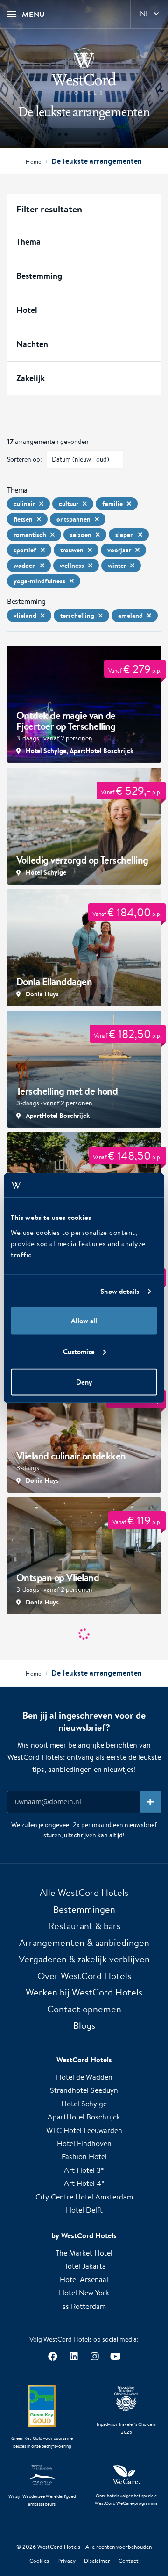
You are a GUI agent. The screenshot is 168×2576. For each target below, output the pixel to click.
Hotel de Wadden (84, 2077)
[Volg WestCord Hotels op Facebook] (52, 2356)
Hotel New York (84, 2293)
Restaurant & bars (84, 1926)
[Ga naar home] (84, 72)
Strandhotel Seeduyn (84, 2090)
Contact (129, 2561)
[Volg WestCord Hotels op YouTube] (115, 2356)
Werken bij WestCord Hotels (84, 1992)
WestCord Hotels (59, 2547)
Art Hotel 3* (84, 2170)
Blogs (84, 2025)
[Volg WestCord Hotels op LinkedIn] (73, 2356)
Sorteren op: (24, 459)
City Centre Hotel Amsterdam (84, 2197)
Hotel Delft (84, 2210)
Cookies (39, 2561)
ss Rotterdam (84, 2306)
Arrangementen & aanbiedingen (84, 1942)
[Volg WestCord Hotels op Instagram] (94, 2356)
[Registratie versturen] (150, 1802)
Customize (79, 1351)
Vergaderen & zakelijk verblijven (84, 1959)
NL (145, 14)
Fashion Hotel (84, 2157)
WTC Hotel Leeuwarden (84, 2130)
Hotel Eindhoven (84, 2144)
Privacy (66, 2561)
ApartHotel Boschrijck (84, 2117)
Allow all (84, 1321)
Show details (120, 1291)
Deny (84, 1382)
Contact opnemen (84, 2009)
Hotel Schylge (84, 2104)
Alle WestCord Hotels (84, 1892)
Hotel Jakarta (84, 2266)
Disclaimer (97, 2561)
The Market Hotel (84, 2253)
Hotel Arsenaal (84, 2280)
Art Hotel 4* (84, 2183)
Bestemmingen (84, 1909)
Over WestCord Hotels (84, 1976)
